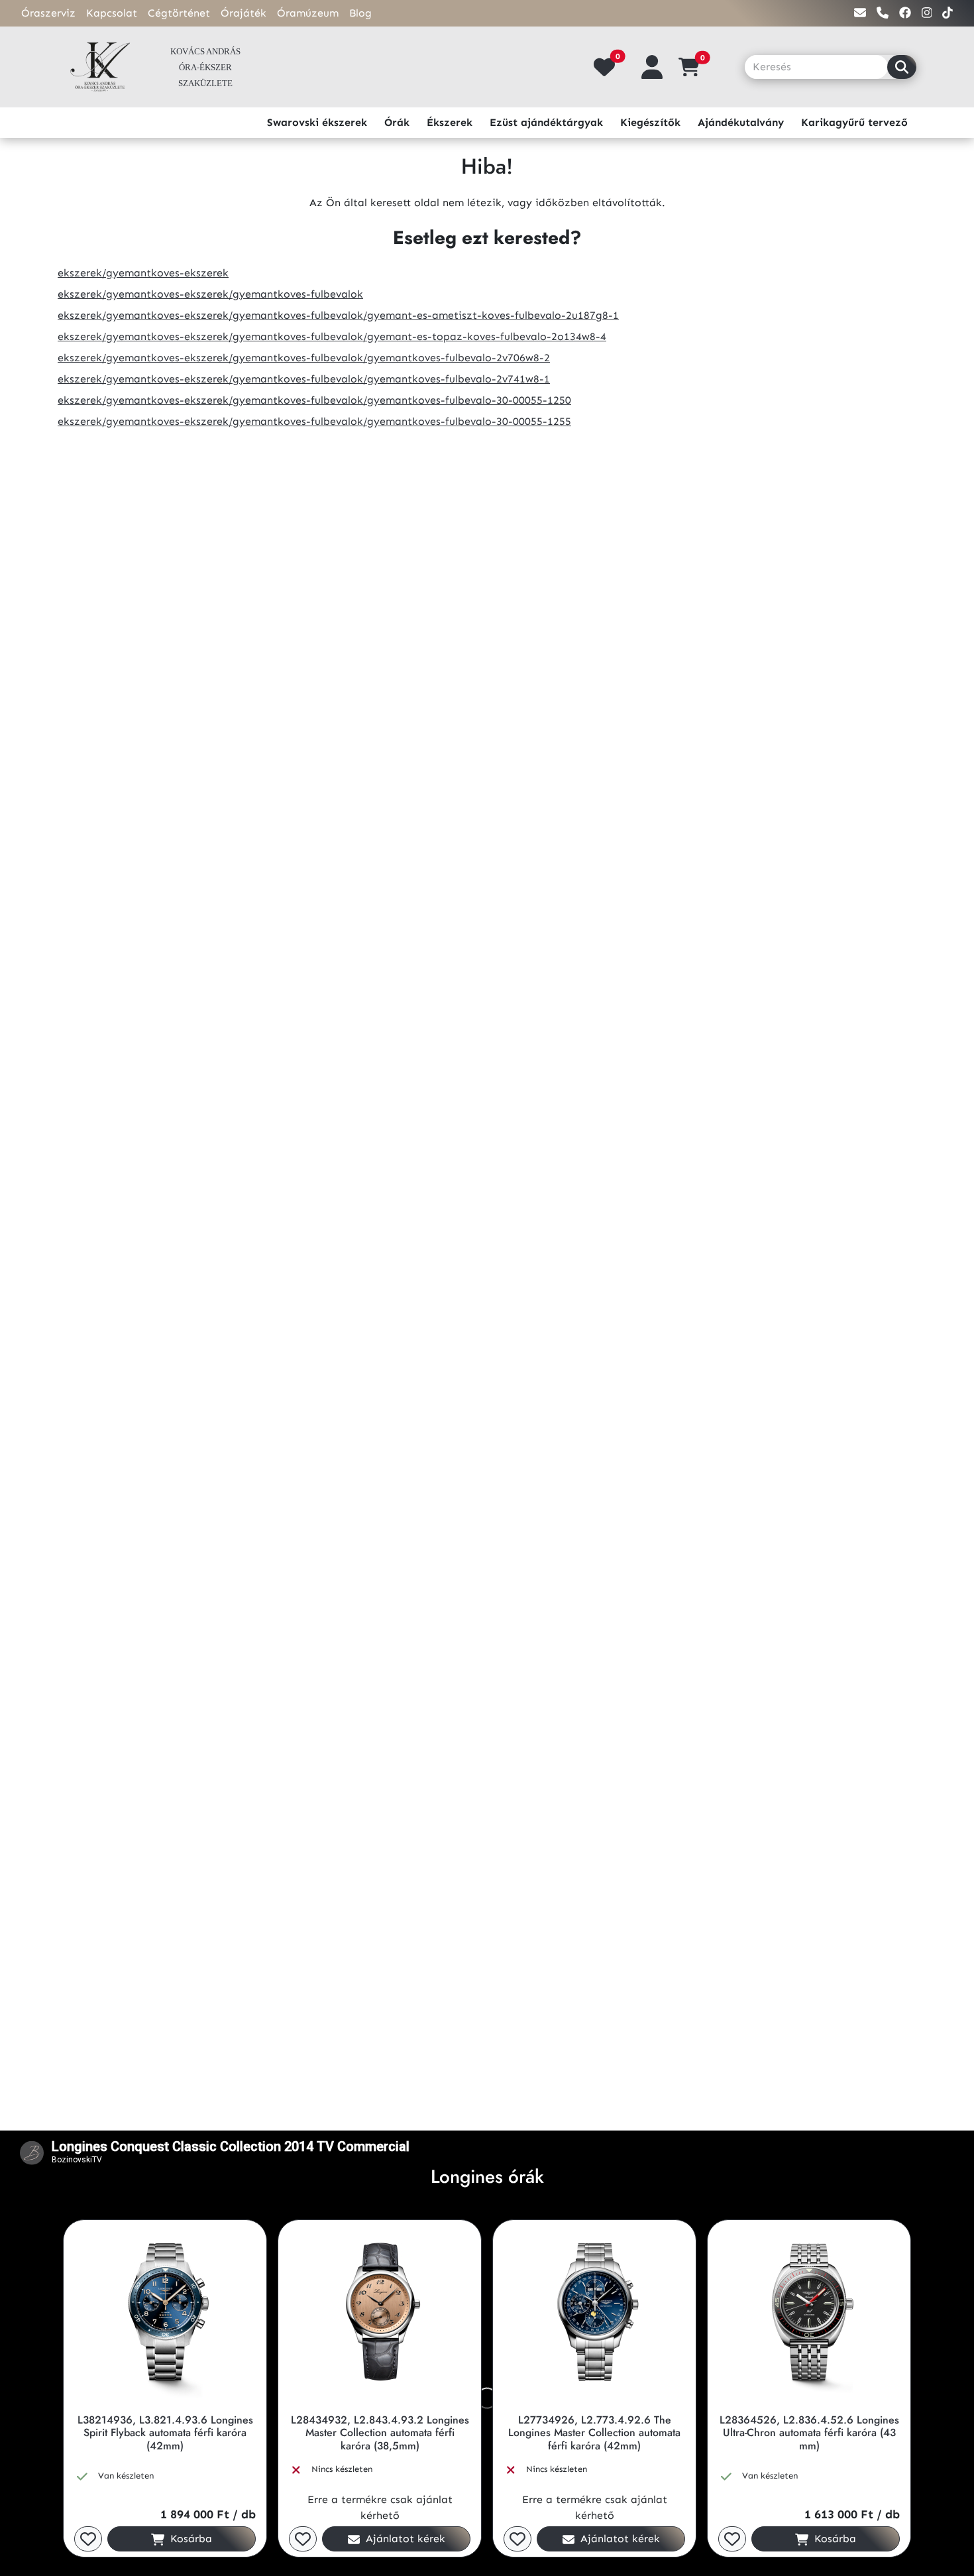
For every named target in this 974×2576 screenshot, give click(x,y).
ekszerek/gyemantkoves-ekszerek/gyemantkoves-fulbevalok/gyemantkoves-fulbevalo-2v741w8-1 (304, 379)
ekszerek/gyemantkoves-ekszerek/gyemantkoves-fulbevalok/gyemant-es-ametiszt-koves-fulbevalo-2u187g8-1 (338, 315)
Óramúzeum (308, 13)
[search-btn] (902, 67)
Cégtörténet (179, 13)
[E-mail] (860, 13)
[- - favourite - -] (88, 2539)
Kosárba (189, 2539)
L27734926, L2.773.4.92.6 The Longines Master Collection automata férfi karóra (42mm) (594, 2433)
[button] (694, 67)
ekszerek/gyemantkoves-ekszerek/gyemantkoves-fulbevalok (210, 294)
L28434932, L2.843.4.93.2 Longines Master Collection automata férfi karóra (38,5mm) (380, 2433)
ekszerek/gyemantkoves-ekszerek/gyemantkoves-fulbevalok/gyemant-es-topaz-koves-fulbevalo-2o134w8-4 (332, 336)
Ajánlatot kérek (404, 2539)
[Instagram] (927, 13)
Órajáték (243, 13)
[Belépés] (652, 67)
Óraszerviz (48, 13)
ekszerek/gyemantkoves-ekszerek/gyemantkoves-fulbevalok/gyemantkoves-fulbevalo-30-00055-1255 (314, 421)
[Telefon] (883, 13)
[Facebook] (905, 13)
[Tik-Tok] (947, 13)
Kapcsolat (112, 13)
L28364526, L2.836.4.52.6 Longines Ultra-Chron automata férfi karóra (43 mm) (809, 2433)
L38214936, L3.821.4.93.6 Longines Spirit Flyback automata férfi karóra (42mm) (165, 2433)
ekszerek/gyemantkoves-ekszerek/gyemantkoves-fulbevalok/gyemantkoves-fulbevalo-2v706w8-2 (304, 358)
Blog (360, 13)
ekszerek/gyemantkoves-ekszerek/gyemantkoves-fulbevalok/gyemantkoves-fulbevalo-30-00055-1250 (314, 400)
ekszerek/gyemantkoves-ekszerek (143, 273)
